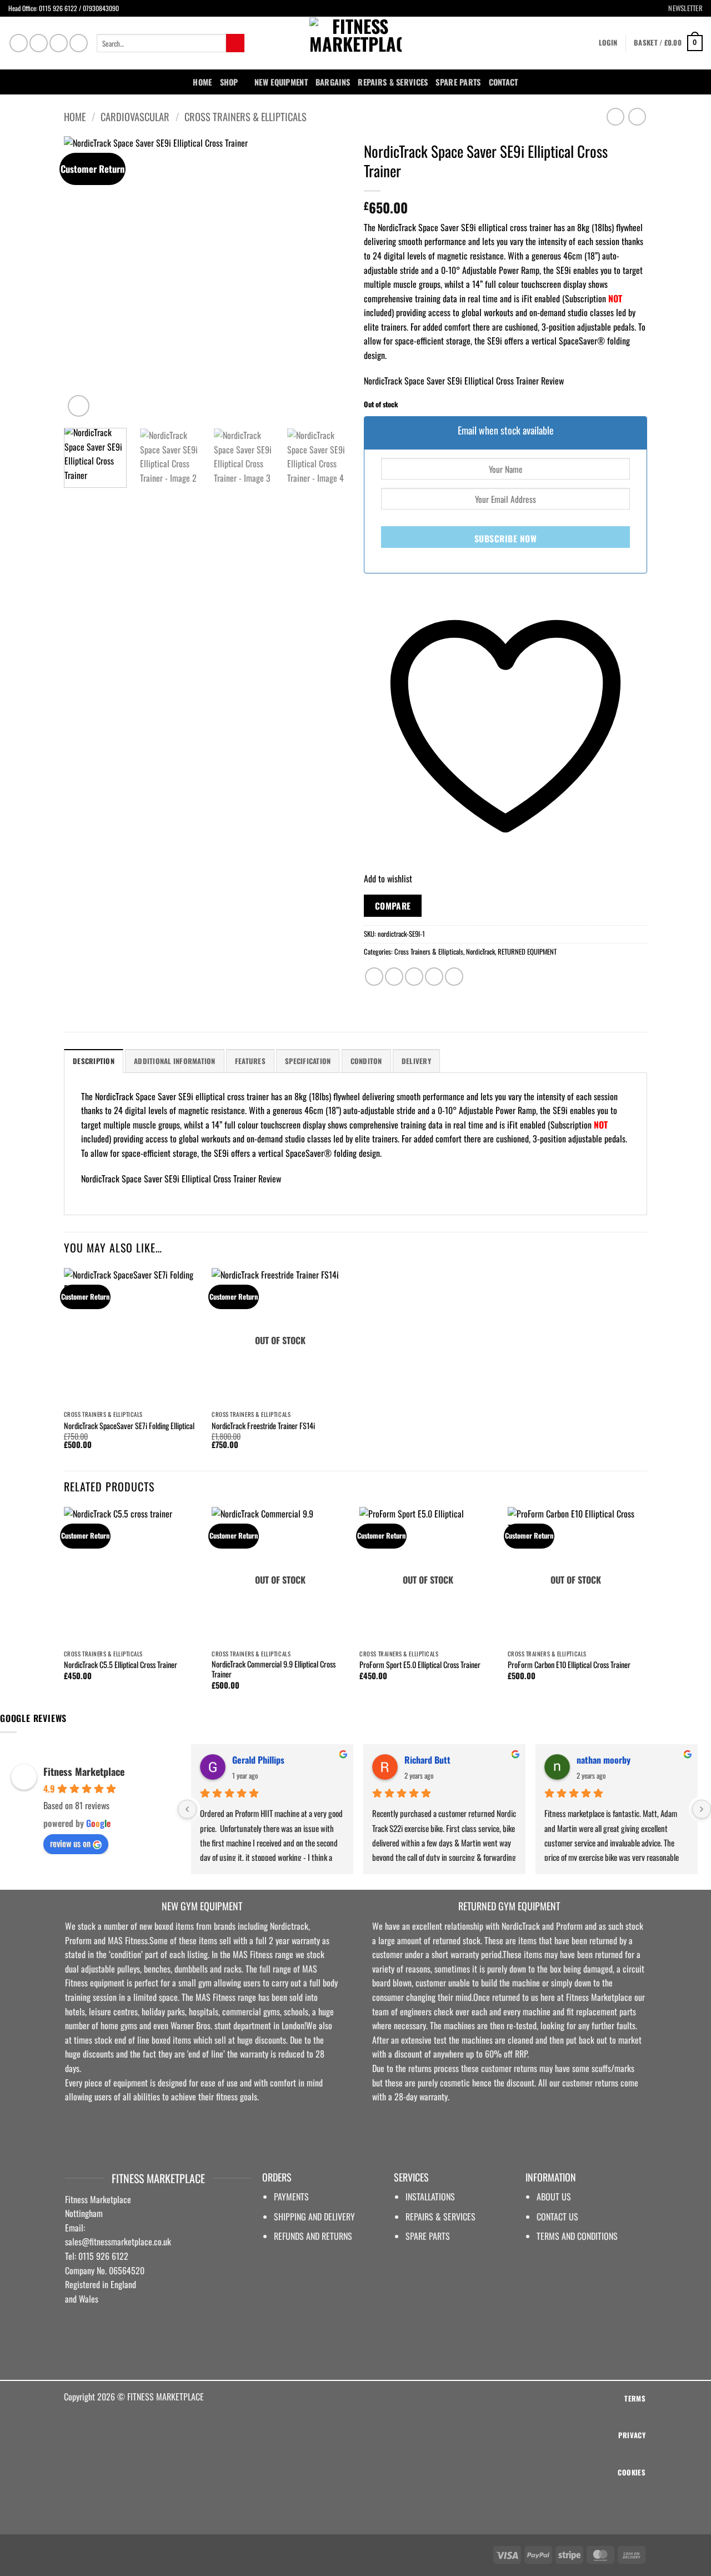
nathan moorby (604, 1760)
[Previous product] (637, 116)
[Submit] (235, 43)
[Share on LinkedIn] (454, 977)
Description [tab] (94, 1061)
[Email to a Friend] (414, 977)
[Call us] (79, 43)
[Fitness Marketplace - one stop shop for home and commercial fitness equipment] (355, 43)
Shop (229, 82)
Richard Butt (427, 1760)
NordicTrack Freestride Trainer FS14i (263, 1426)
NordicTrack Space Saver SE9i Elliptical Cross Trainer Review (464, 381)
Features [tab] (250, 1061)
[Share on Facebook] (374, 977)
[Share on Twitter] (394, 977)
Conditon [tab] (366, 1061)
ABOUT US (554, 2196)
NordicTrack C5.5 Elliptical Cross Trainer (121, 1665)
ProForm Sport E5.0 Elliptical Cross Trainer (420, 1665)
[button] (681, 8)
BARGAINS (333, 82)
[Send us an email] (59, 43)
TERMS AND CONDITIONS (577, 2236)
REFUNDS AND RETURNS (313, 2236)
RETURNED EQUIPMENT (527, 952)
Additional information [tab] (175, 1061)
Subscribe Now (505, 538)
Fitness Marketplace (84, 1771)
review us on (70, 1843)
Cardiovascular (135, 116)
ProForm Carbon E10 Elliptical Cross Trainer (569, 1665)
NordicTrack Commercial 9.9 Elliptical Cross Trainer (274, 1669)
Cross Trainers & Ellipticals (246, 116)
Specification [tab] (308, 1061)
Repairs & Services (393, 82)
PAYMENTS (291, 2196)
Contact (504, 82)
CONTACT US (557, 2216)
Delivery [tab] (416, 1061)
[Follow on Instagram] (39, 43)
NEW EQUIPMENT (281, 82)
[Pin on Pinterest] (434, 977)
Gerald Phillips (258, 1760)
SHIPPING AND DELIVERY (314, 2216)
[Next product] (615, 116)
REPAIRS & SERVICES (440, 2216)
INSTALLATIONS (430, 2196)
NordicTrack (480, 952)
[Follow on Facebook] (19, 43)
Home (202, 82)
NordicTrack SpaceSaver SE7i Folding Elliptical (129, 1426)
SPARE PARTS (458, 82)
